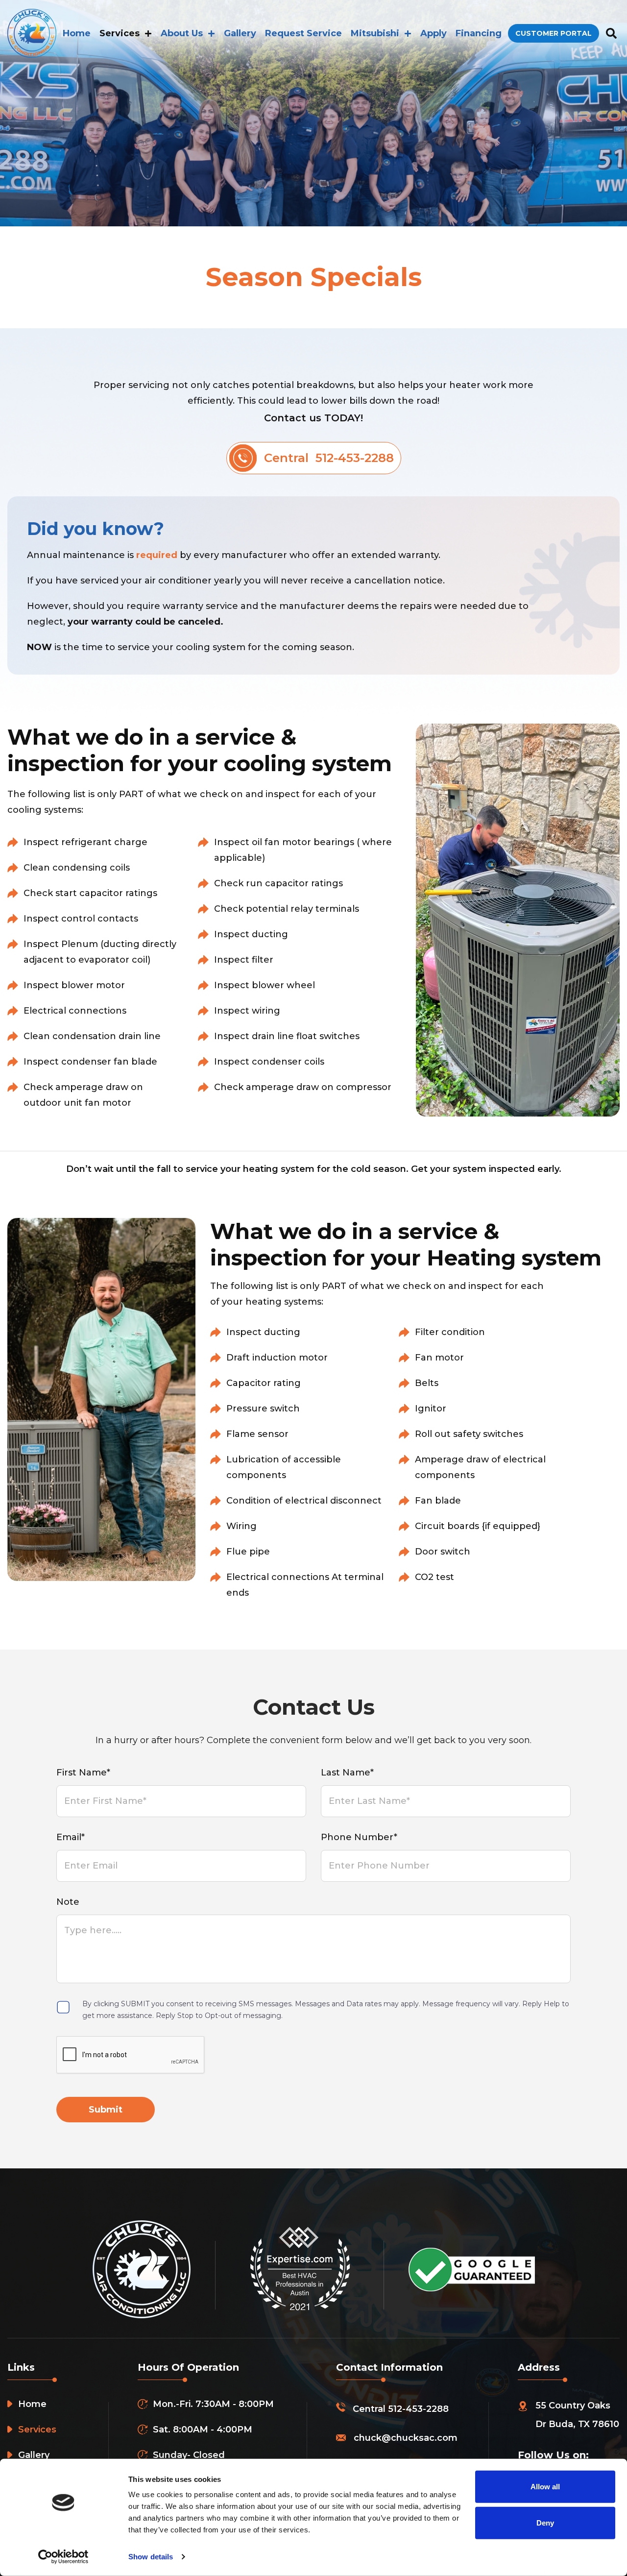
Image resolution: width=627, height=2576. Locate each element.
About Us (182, 33)
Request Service (303, 33)
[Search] (611, 34)
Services (120, 33)
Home (77, 33)
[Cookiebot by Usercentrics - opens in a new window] (63, 2557)
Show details (151, 2557)
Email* (71, 1837)
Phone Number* (359, 1837)
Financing (479, 33)
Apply (434, 33)
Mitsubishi (375, 33)
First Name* (83, 1773)
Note (68, 1902)
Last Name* (347, 1773)
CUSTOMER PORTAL (554, 33)
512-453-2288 (418, 2409)
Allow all (545, 2487)
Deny (545, 2522)
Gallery (240, 33)
